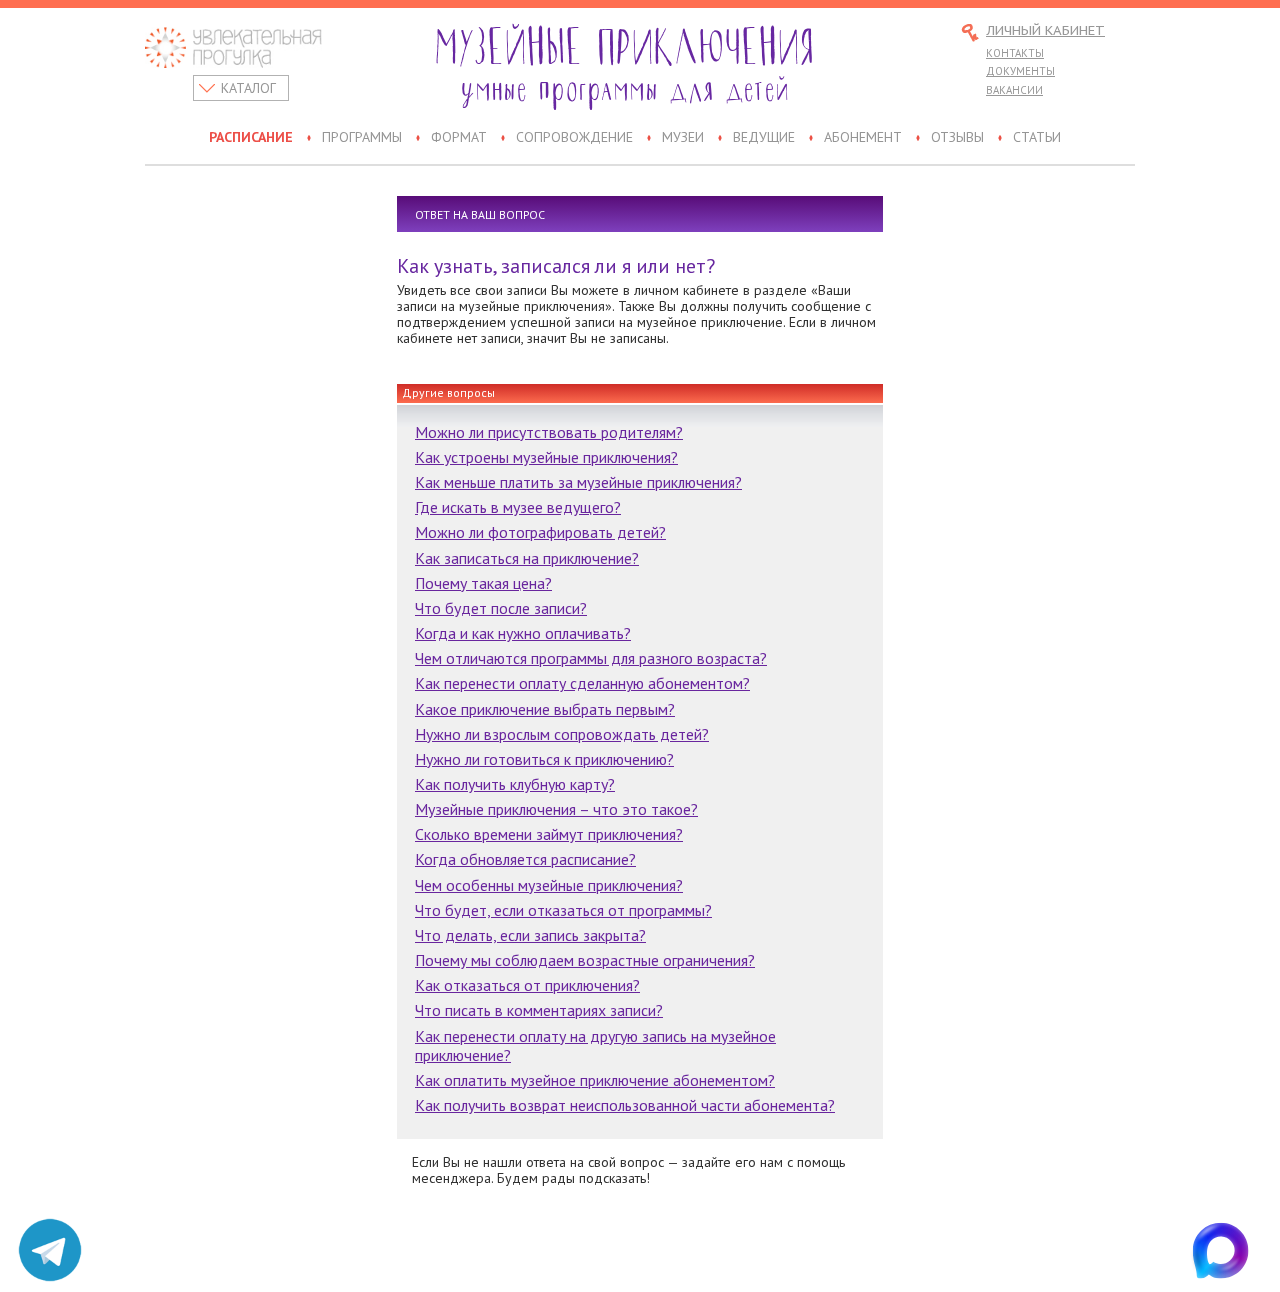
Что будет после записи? (501, 608)
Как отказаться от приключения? (527, 985)
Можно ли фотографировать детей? (540, 532)
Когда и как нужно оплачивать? (523, 633)
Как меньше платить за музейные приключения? (578, 482)
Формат (459, 138)
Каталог (248, 88)
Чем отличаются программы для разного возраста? (591, 658)
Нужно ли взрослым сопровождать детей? (562, 734)
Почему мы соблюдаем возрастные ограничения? (585, 960)
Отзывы (957, 138)
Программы (362, 138)
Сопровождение (574, 138)
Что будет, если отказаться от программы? (563, 910)
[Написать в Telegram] (50, 1250)
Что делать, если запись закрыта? (530, 935)
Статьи (1037, 138)
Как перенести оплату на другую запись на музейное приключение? (595, 1045)
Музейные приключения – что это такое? (556, 809)
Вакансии (1014, 90)
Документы (1020, 71)
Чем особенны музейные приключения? (549, 885)
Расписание (251, 138)
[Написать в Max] (1230, 1250)
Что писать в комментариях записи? (539, 1010)
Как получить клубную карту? (515, 784)
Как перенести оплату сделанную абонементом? (582, 683)
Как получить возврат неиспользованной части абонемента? (625, 1105)
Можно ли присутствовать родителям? (549, 432)
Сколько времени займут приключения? (549, 834)
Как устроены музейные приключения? (546, 457)
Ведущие (764, 138)
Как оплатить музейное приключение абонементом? (595, 1080)
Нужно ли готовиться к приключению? (544, 759)
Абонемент (863, 138)
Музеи (683, 138)
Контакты (1015, 53)
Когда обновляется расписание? (525, 859)
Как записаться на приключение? (527, 558)
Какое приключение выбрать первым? (545, 709)
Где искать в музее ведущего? (518, 507)
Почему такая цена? (483, 583)
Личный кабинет (1045, 31)
